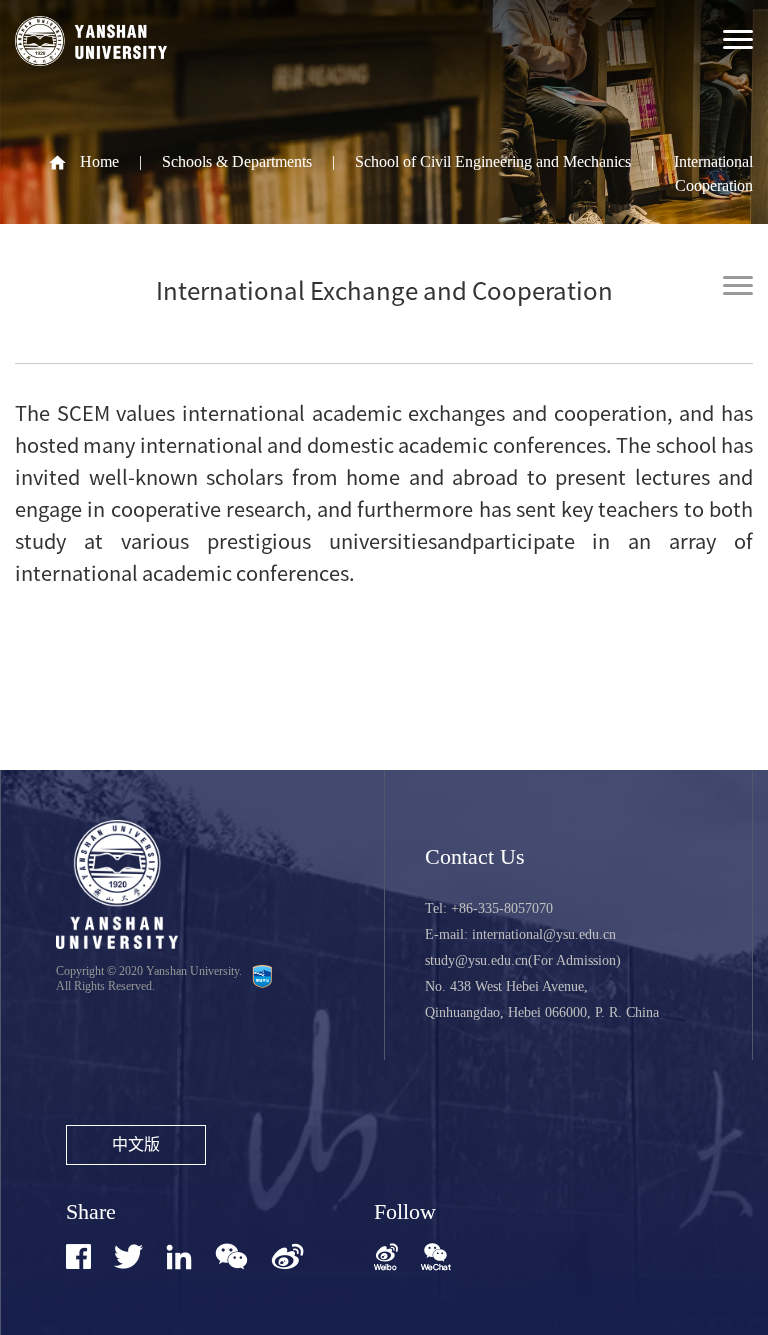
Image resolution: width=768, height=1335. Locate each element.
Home (99, 161)
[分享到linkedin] (179, 1256)
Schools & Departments (237, 161)
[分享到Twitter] (128, 1256)
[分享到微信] (231, 1256)
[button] (436, 1259)
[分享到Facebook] (78, 1256)
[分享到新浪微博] (287, 1256)
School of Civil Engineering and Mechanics (493, 161)
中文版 (136, 1144)
